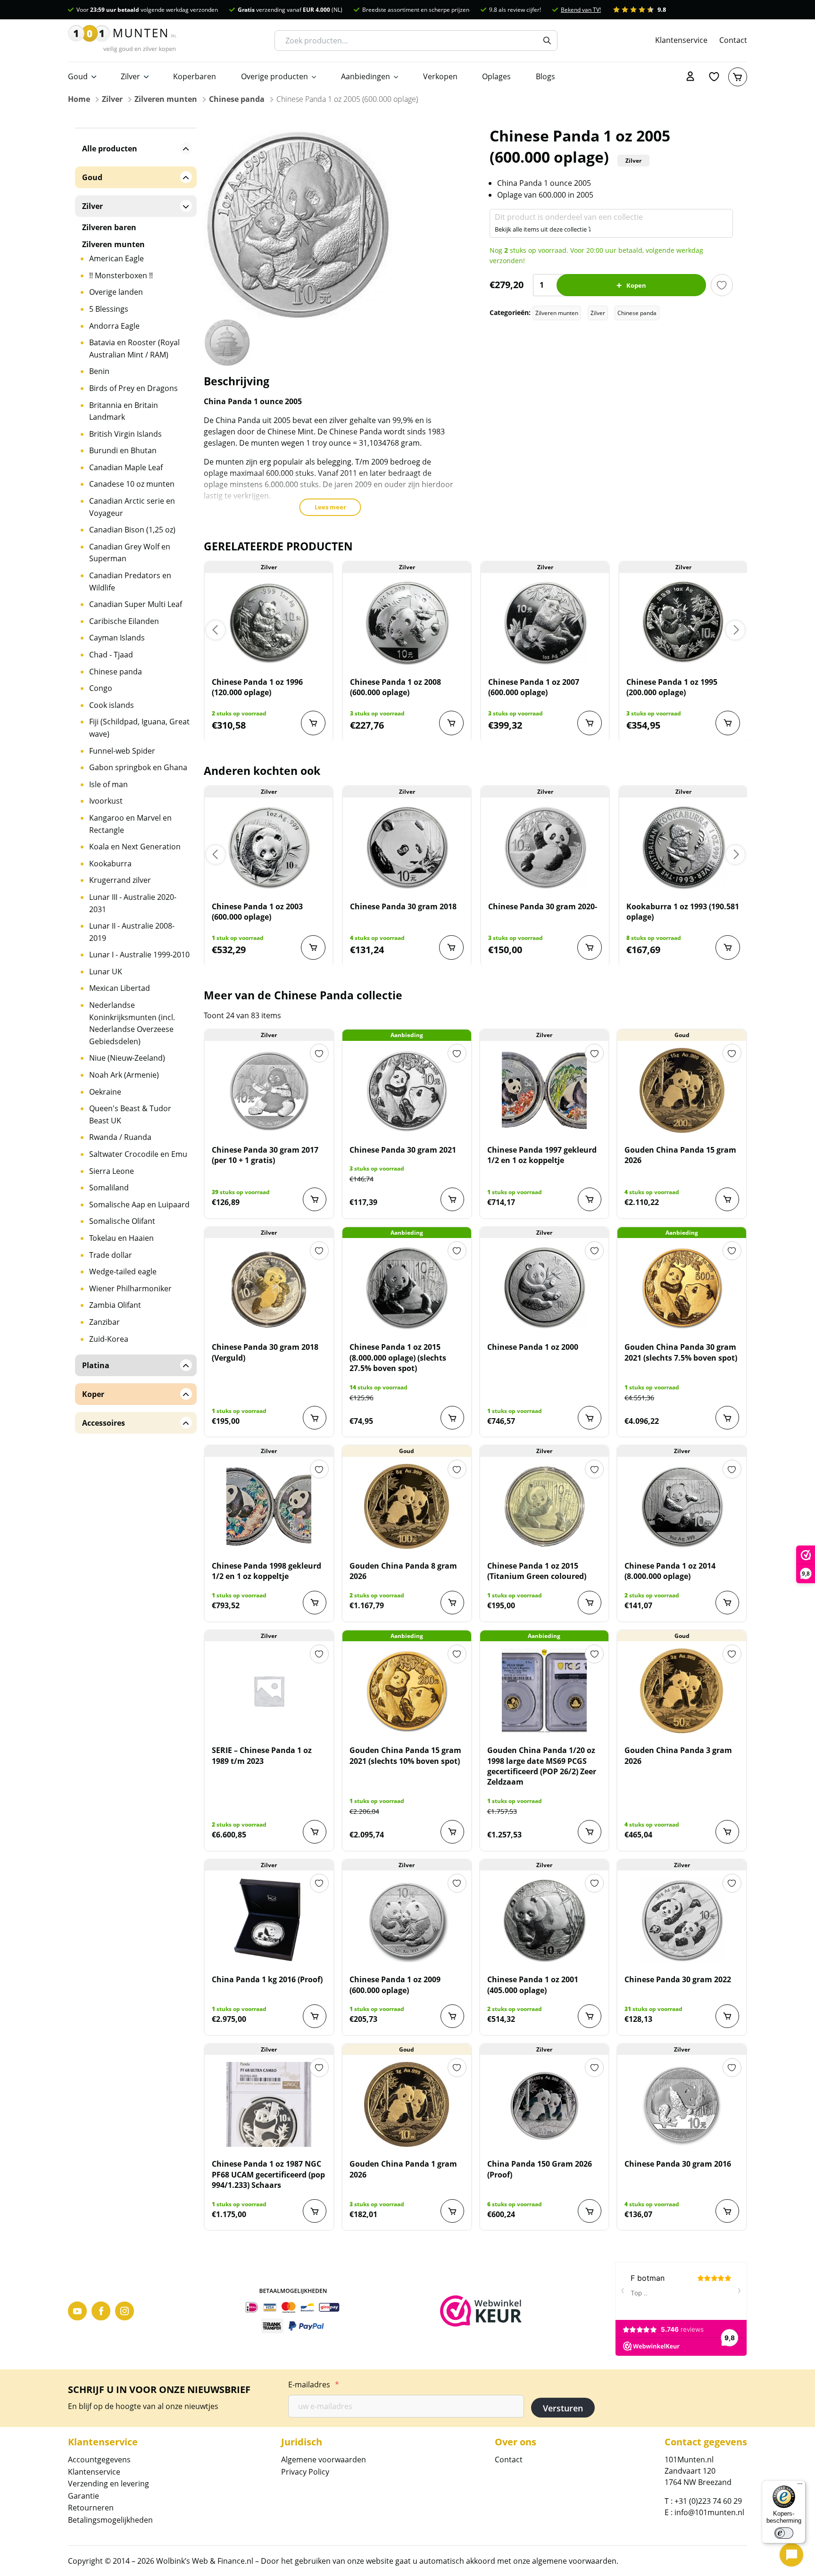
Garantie (83, 2496)
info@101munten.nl (709, 2512)
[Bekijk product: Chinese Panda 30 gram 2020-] (545, 847)
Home (79, 99)
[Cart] (738, 77)
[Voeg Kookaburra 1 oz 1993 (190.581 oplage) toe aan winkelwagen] (728, 947)
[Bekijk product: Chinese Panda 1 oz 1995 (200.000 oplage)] (683, 623)
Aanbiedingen (366, 76)
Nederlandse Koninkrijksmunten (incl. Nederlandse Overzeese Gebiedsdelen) (132, 1023)
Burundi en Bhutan (123, 450)
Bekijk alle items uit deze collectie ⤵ (543, 229)
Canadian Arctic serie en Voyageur (132, 507)
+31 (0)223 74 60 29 (708, 2501)
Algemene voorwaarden (324, 2460)
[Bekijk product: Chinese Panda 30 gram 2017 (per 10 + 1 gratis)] (269, 1090)
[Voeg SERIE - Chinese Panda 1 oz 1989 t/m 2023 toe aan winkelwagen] (315, 1832)
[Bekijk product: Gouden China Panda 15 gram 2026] (682, 1090)
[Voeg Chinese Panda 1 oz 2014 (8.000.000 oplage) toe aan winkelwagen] (727, 1603)
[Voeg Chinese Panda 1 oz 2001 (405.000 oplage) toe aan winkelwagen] (590, 2016)
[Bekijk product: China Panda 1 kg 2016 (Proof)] (269, 1920)
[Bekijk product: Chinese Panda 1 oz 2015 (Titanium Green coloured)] (545, 1506)
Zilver (130, 76)
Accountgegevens (99, 2460)
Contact (733, 40)
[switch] (784, 2533)
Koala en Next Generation (135, 847)
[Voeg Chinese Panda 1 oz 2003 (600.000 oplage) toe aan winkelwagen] (313, 947)
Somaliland (109, 1188)
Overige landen (116, 292)
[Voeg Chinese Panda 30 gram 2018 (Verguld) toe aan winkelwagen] (315, 1418)
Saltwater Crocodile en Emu (138, 1154)
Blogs (545, 76)
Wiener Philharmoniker (130, 1288)
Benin (99, 371)
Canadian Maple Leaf (126, 467)
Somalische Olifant (122, 1221)
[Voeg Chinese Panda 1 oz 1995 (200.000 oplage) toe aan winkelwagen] (728, 723)
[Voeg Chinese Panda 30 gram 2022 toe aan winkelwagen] (727, 2016)
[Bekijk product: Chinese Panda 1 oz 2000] (545, 1288)
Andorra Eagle (114, 326)
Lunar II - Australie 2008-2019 (132, 932)
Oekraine (105, 1092)
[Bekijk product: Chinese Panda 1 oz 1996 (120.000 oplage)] (269, 623)
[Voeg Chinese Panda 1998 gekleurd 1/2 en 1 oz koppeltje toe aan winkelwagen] (315, 1603)
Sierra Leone (112, 1171)
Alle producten (110, 149)
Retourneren (91, 2508)
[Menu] (800, 2486)
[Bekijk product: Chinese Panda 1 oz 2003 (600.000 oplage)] (269, 847)
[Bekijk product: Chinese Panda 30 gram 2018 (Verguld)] (269, 1288)
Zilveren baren (109, 227)
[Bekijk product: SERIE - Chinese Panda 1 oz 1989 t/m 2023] (269, 1691)
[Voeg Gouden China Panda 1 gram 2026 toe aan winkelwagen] (452, 2211)
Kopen (636, 285)
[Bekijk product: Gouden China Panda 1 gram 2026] (407, 2104)
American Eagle (116, 258)
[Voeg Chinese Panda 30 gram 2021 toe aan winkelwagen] (452, 1199)
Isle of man (108, 784)
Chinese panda (237, 99)
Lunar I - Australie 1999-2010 (139, 955)
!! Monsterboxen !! (121, 275)
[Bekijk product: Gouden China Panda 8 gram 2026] (407, 1506)
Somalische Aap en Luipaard (139, 1205)
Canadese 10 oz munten (132, 484)
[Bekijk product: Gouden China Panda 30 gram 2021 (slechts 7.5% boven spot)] (682, 1288)
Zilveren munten (166, 99)
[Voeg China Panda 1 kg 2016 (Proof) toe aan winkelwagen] (315, 2016)
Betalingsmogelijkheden (110, 2520)
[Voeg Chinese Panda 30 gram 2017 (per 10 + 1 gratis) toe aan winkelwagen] (315, 1199)
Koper (93, 1394)
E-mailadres (314, 2385)
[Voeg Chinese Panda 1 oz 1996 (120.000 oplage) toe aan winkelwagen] (313, 723)
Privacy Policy (305, 2472)
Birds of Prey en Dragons (133, 388)
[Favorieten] (714, 77)
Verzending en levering (108, 2484)
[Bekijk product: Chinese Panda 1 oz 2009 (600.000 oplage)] (407, 1920)
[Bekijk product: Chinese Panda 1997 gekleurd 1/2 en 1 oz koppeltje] (545, 1090)
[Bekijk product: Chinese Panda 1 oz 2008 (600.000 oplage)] (407, 623)
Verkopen (440, 76)
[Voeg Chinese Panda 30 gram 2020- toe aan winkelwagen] (590, 947)
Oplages (496, 76)
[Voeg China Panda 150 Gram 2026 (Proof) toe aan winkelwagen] (590, 2211)
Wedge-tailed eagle (123, 1271)
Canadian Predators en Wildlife (130, 582)
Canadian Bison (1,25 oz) (132, 530)
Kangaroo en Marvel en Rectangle (130, 824)
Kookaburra (110, 864)
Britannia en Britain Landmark (124, 411)
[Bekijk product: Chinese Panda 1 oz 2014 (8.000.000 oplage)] (682, 1506)
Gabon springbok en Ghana (138, 767)
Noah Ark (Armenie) (124, 1075)
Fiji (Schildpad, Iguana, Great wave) (139, 728)
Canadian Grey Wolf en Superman (130, 553)
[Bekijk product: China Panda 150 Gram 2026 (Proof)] (545, 2104)
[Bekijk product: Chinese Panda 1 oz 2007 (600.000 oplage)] (545, 623)
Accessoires (104, 1423)
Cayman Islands (117, 638)
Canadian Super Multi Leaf (136, 604)
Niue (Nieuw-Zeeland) (127, 1058)
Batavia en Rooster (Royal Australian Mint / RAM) (134, 349)
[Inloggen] (690, 77)
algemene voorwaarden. (575, 2561)
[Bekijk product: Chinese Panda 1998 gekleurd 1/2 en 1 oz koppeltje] (269, 1506)
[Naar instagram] (125, 2311)
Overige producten (274, 76)
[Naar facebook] (101, 2311)
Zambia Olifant (115, 1305)
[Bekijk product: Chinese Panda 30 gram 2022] (682, 1920)
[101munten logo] (122, 41)
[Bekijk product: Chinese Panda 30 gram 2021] (407, 1090)
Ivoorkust (106, 801)
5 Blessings (109, 309)
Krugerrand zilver (120, 880)
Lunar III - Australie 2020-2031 (133, 903)
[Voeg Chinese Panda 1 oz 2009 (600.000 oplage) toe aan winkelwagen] (452, 2016)
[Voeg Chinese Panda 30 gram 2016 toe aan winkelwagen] (727, 2211)
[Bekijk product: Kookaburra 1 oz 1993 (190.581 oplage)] (683, 847)
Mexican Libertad (120, 988)
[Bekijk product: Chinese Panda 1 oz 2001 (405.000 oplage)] (545, 1920)
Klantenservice (681, 40)
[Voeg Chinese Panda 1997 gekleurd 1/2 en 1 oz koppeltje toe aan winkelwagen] (590, 1199)
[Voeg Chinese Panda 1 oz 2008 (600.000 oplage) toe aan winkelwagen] (451, 723)
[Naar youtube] (77, 2311)
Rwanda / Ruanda (120, 1137)
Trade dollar (111, 1255)
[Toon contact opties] (791, 2555)
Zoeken (547, 41)
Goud (78, 76)
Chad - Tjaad (111, 655)
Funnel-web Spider (122, 751)
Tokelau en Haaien (121, 1238)
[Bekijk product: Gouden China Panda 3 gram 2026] (682, 1691)
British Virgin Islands (125, 434)
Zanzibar (104, 1322)
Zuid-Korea (109, 1339)
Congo (101, 688)
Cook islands (112, 705)
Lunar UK (106, 972)
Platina (96, 1365)
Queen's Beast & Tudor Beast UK (130, 1114)
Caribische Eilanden (124, 621)
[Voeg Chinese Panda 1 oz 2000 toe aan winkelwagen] (590, 1418)
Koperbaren (195, 76)
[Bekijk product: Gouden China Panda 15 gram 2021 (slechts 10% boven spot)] (407, 1691)
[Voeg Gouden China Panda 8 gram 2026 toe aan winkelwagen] (452, 1603)
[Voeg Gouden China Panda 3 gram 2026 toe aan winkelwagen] (727, 1832)
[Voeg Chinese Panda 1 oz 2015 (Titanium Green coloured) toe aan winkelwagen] (590, 1603)
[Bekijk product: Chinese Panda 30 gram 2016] (682, 2104)
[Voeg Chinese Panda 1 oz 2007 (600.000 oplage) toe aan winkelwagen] (590, 723)
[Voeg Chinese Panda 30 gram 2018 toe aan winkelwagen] (451, 947)
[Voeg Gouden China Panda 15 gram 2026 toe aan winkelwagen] (727, 1199)
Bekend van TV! (581, 10)
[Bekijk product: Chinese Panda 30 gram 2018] (407, 847)
